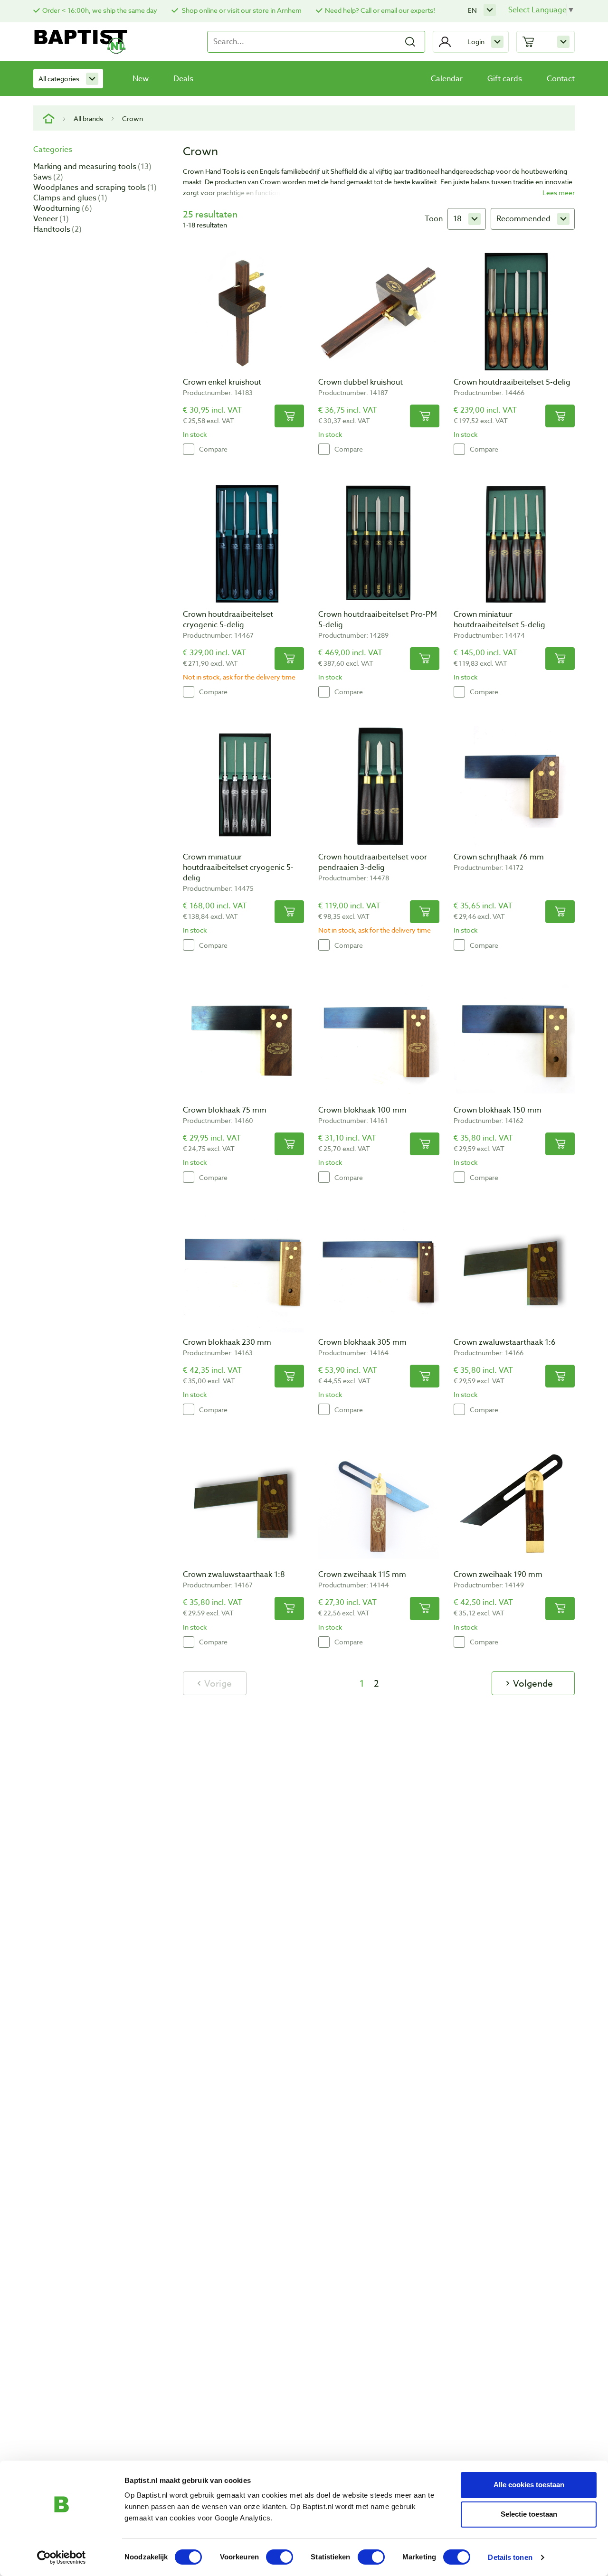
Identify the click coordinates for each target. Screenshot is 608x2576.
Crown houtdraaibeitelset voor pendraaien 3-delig (373, 862)
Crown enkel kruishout (222, 382)
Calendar (447, 79)
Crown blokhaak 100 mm (362, 1110)
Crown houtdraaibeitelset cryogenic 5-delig (228, 620)
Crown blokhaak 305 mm (362, 1342)
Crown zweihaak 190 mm (498, 1575)
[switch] (280, 2557)
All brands (88, 118)
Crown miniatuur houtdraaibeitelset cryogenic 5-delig (238, 868)
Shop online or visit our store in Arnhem (241, 10)
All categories (59, 79)
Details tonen (510, 2557)
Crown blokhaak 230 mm (227, 1342)
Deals (183, 79)
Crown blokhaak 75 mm (225, 1110)
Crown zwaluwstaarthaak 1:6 (505, 1342)
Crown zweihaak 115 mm (362, 1575)
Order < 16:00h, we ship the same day (100, 10)
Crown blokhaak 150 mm (498, 1110)
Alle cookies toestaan (529, 2485)
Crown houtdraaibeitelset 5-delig (512, 382)
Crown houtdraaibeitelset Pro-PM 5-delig (378, 620)
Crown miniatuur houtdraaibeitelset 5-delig (499, 620)
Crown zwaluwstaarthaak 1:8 (234, 1575)
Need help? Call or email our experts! (380, 10)
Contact (561, 79)
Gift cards (505, 79)
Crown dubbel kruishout (361, 382)
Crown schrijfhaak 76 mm (499, 857)
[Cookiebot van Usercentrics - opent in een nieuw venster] (62, 2557)
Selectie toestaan (529, 2514)
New (141, 79)
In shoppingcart (289, 416)
